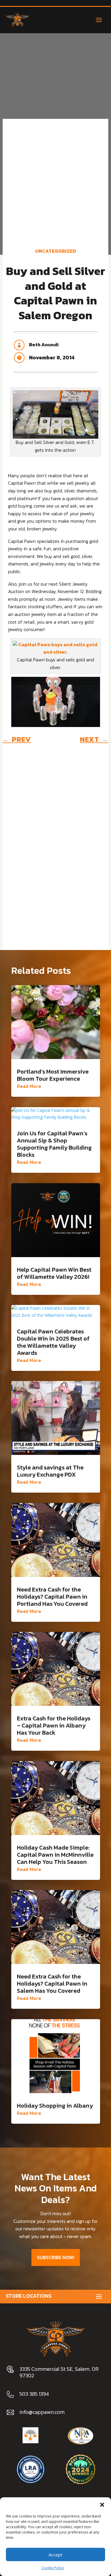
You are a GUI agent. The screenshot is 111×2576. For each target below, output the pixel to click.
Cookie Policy (53, 2568)
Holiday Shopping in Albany (55, 2106)
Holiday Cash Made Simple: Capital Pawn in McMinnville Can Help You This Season (55, 1855)
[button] (102, 2505)
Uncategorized (56, 251)
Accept (55, 2555)
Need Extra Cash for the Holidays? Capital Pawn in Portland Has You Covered (52, 1597)
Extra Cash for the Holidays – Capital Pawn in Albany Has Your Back (54, 1725)
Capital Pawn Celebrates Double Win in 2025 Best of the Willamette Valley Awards (53, 1342)
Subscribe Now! (56, 2257)
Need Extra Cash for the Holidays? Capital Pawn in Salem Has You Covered (52, 1984)
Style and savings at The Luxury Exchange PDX (50, 1471)
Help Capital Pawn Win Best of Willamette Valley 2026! (54, 1273)
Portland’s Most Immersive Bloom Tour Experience (53, 1075)
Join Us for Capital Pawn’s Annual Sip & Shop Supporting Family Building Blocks (54, 1144)
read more (29, 1086)
